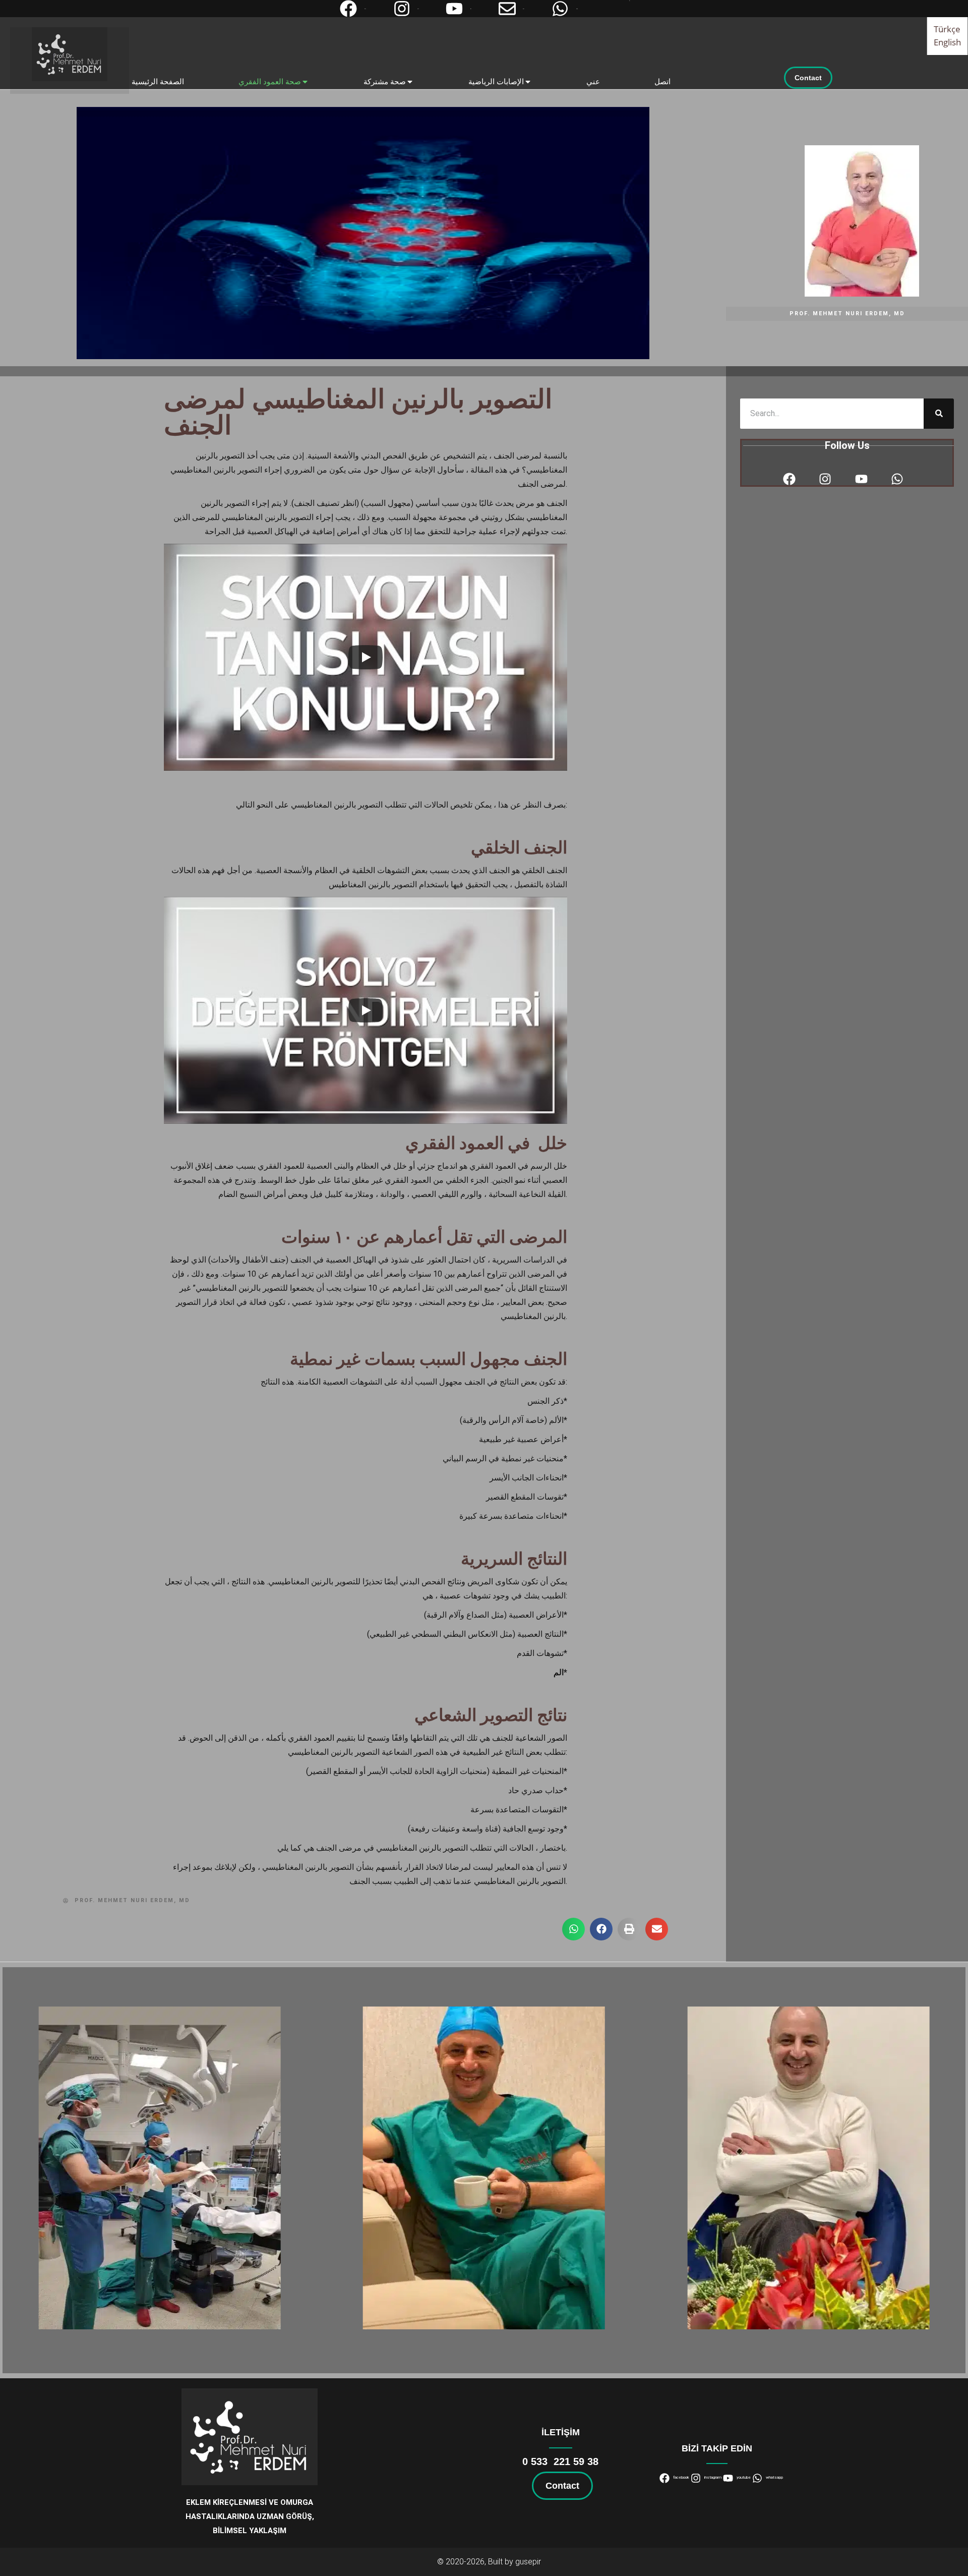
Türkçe (947, 28)
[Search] (939, 414)
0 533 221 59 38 (560, 2461)
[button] (573, 1929)
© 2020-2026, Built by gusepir (489, 2562)
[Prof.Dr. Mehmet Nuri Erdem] (70, 54)
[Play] (366, 657)
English (948, 42)
